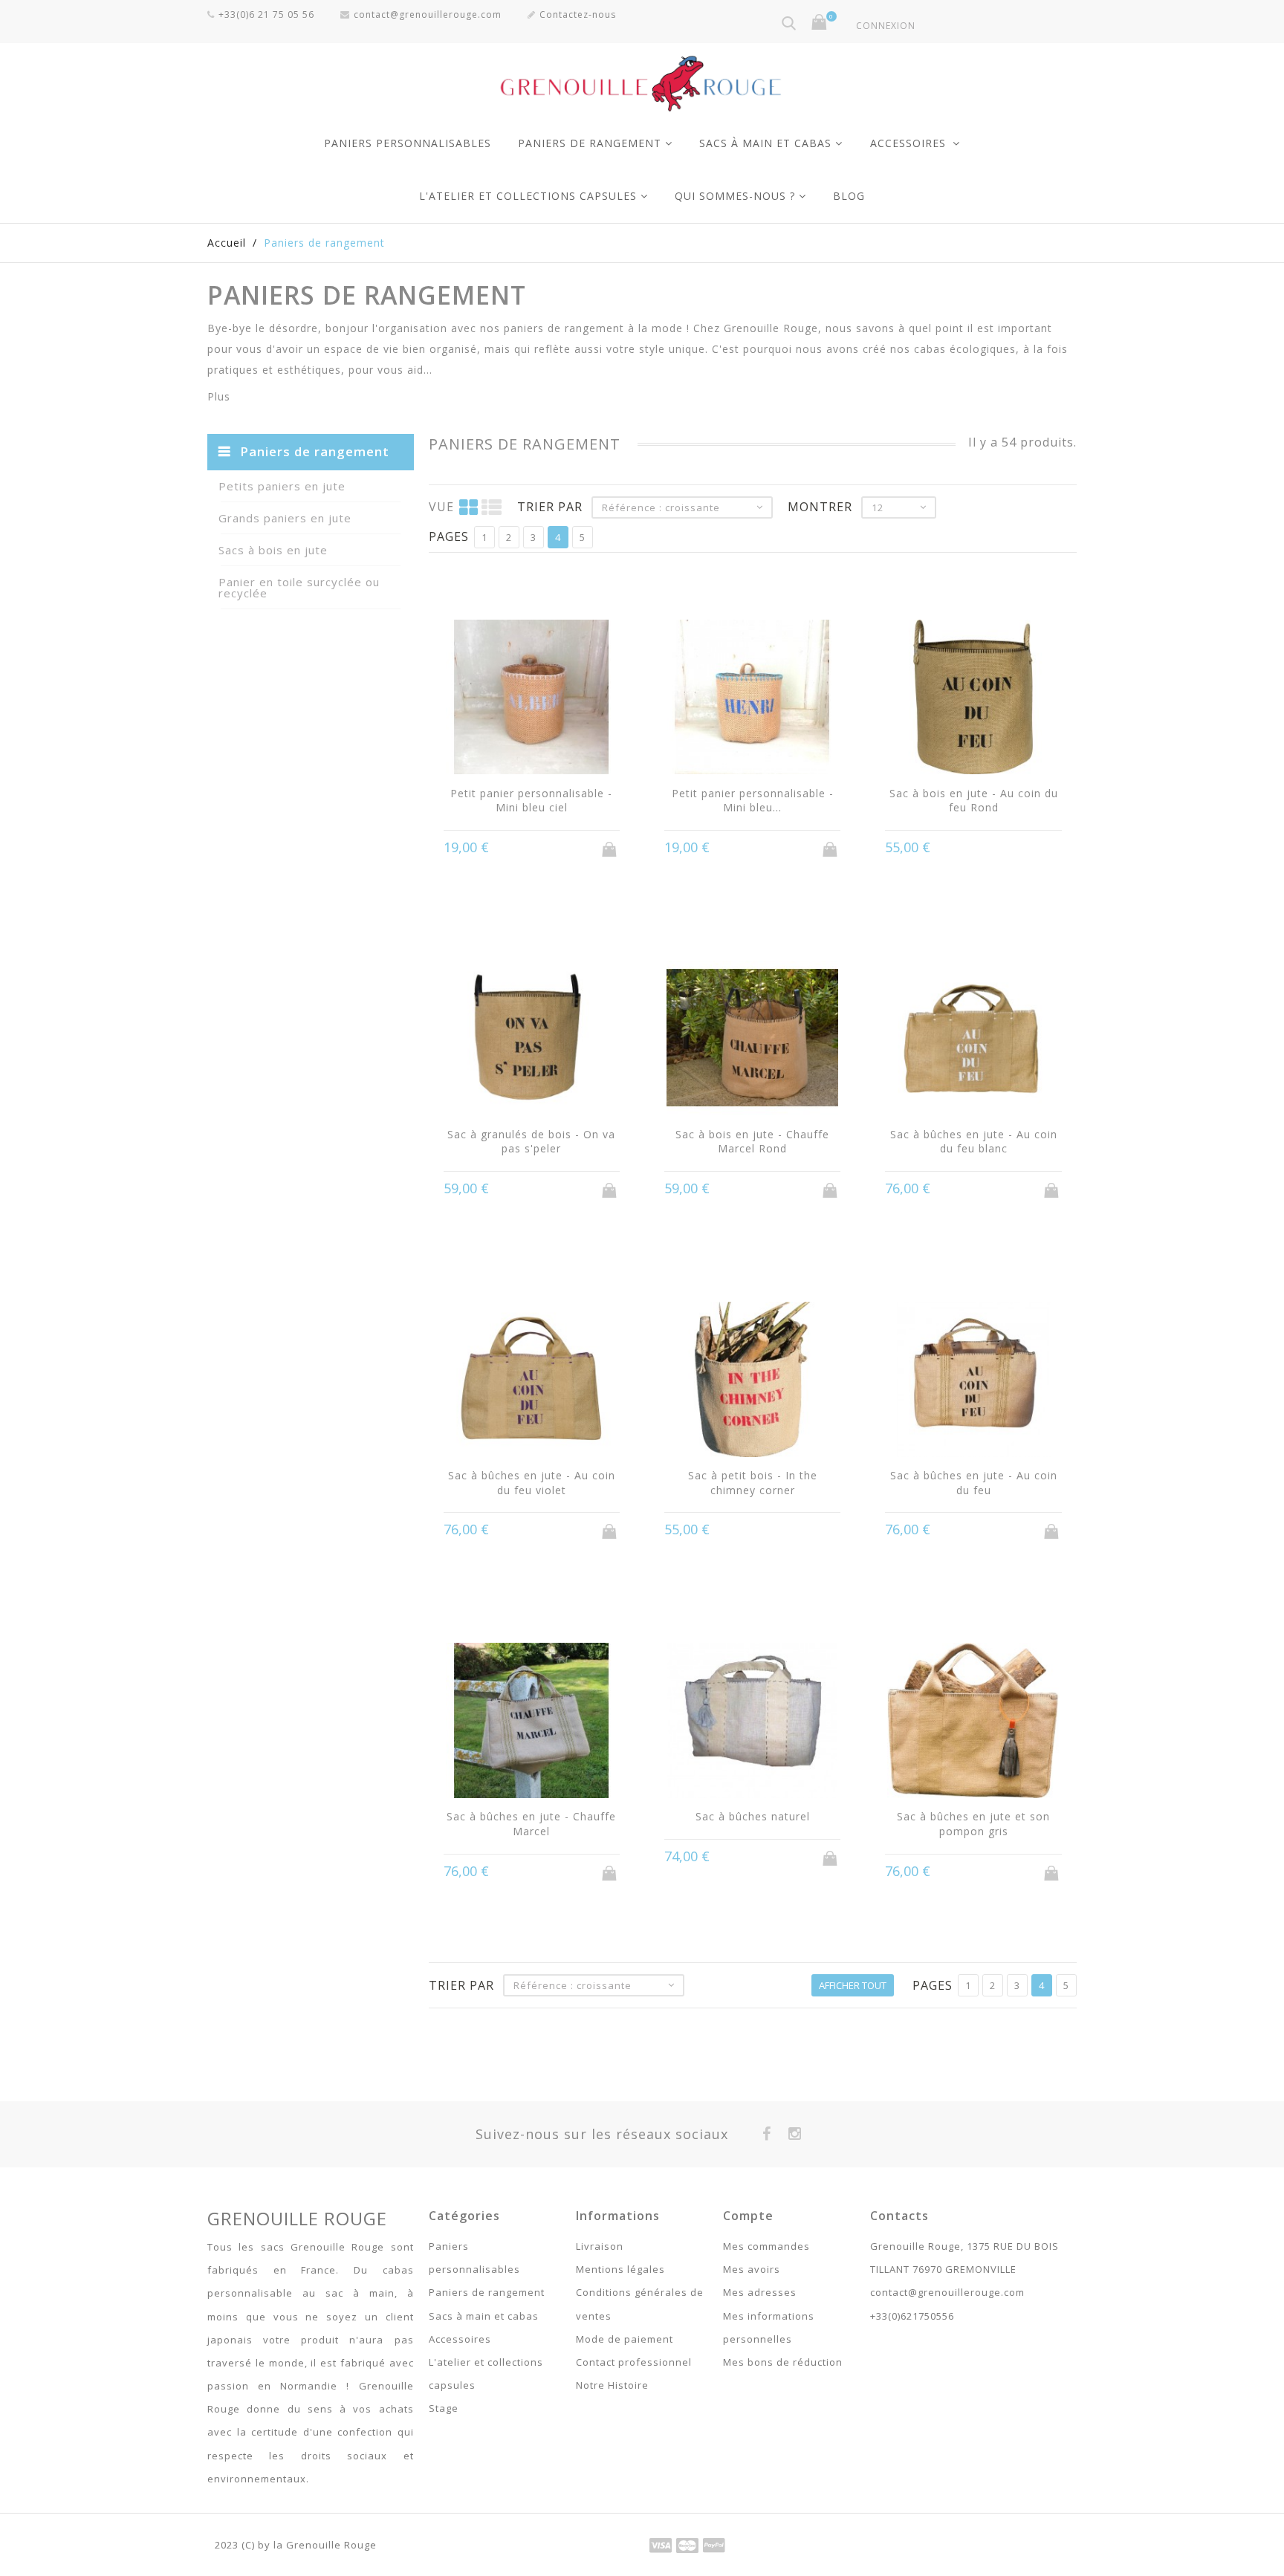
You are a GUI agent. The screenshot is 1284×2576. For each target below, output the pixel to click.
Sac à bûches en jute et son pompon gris (973, 1824)
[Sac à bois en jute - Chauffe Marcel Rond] (752, 1040)
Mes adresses (760, 2292)
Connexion (886, 26)
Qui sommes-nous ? (735, 196)
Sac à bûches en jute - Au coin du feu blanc (974, 1142)
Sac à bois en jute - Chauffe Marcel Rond (752, 1142)
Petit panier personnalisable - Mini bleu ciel (531, 801)
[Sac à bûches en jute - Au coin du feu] (973, 1381)
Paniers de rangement (590, 143)
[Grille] (469, 507)
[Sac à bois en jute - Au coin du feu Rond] (973, 699)
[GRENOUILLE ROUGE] (642, 80)
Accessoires (910, 143)
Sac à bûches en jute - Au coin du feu (974, 1483)
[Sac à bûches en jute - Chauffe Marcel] (532, 1722)
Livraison (600, 2246)
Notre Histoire (612, 2385)
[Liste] (492, 507)
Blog (849, 196)
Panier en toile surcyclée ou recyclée (299, 587)
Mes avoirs (752, 2269)
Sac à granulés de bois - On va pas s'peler (531, 1142)
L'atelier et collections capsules (528, 196)
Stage (444, 2408)
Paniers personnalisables (408, 143)
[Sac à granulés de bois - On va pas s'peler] (532, 1040)
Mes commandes (766, 2246)
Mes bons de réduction (783, 2362)
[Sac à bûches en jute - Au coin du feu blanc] (973, 1040)
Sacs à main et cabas (765, 143)
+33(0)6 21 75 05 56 (266, 14)
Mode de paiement (625, 2339)
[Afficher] (560, 848)
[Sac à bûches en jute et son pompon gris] (973, 1722)
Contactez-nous (578, 14)
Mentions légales (620, 2269)
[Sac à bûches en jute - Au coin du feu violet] (532, 1381)
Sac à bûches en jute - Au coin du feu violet (532, 1483)
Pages (449, 536)
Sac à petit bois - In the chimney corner (753, 1483)
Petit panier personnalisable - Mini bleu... (753, 801)
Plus (219, 396)
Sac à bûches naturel (753, 1816)
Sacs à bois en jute (273, 550)
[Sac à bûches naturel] (752, 1722)
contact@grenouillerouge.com (428, 14)
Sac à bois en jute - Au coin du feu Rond (974, 801)
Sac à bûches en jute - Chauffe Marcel (531, 1824)
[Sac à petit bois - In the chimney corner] (752, 1381)
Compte (748, 2216)
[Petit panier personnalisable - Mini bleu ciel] (532, 699)
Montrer (820, 507)
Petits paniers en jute (282, 486)
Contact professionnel (634, 2362)
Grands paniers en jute (285, 518)
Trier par (550, 507)
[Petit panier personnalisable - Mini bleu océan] (752, 699)
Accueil (227, 243)
